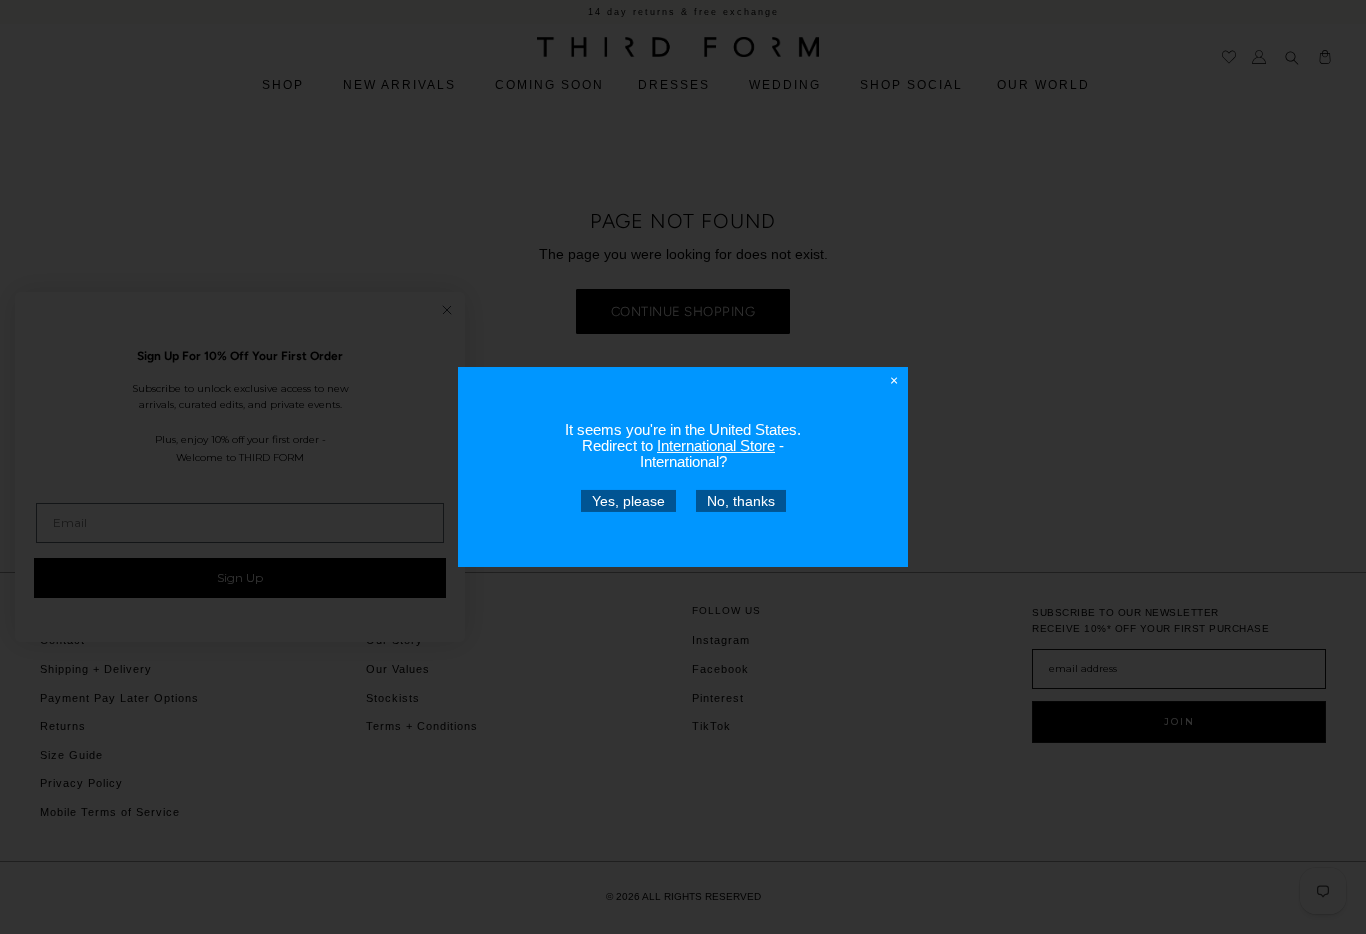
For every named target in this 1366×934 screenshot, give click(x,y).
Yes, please (628, 501)
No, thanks (741, 501)
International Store (716, 445)
